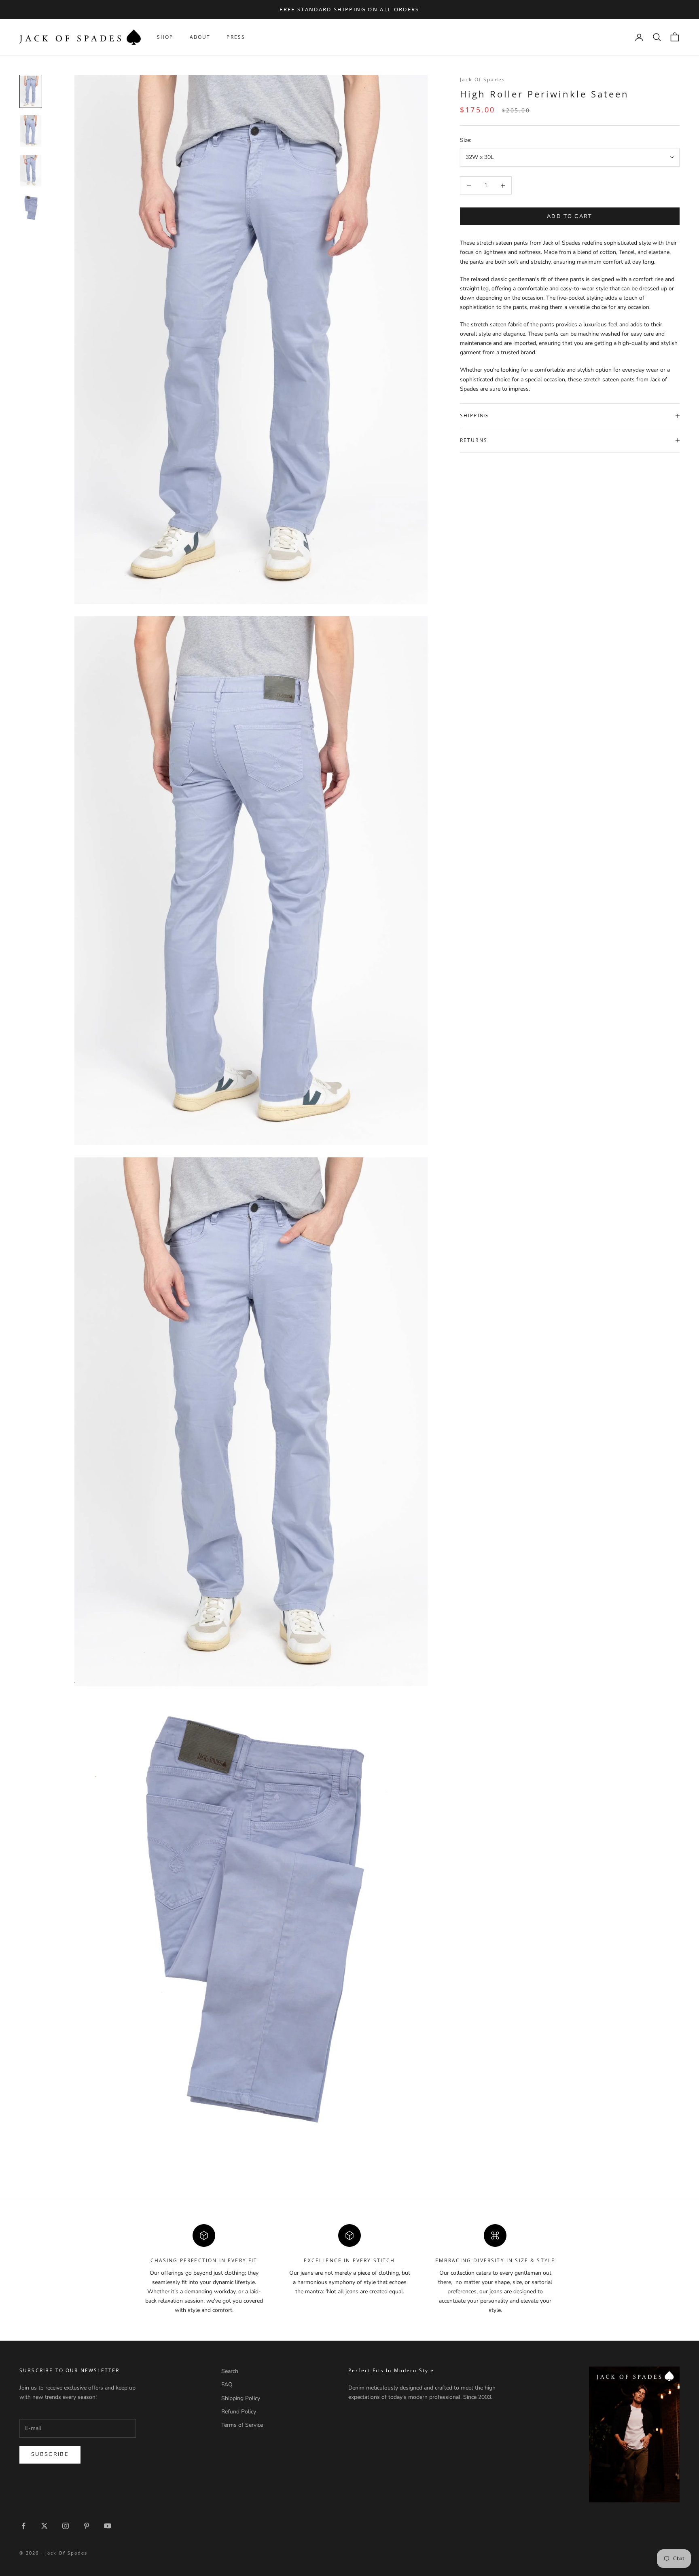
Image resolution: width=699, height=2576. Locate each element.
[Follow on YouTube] (108, 2526)
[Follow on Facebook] (23, 2526)
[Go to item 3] (31, 171)
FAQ (227, 2385)
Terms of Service (242, 2425)
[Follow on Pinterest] (87, 2526)
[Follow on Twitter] (44, 2526)
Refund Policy (239, 2412)
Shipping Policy (241, 2398)
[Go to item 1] (31, 91)
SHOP (165, 37)
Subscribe (50, 2454)
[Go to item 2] (31, 131)
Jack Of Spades (483, 79)
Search (230, 2371)
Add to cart (570, 216)
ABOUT (200, 37)
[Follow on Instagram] (66, 2526)
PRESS (236, 37)
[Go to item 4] (31, 208)
